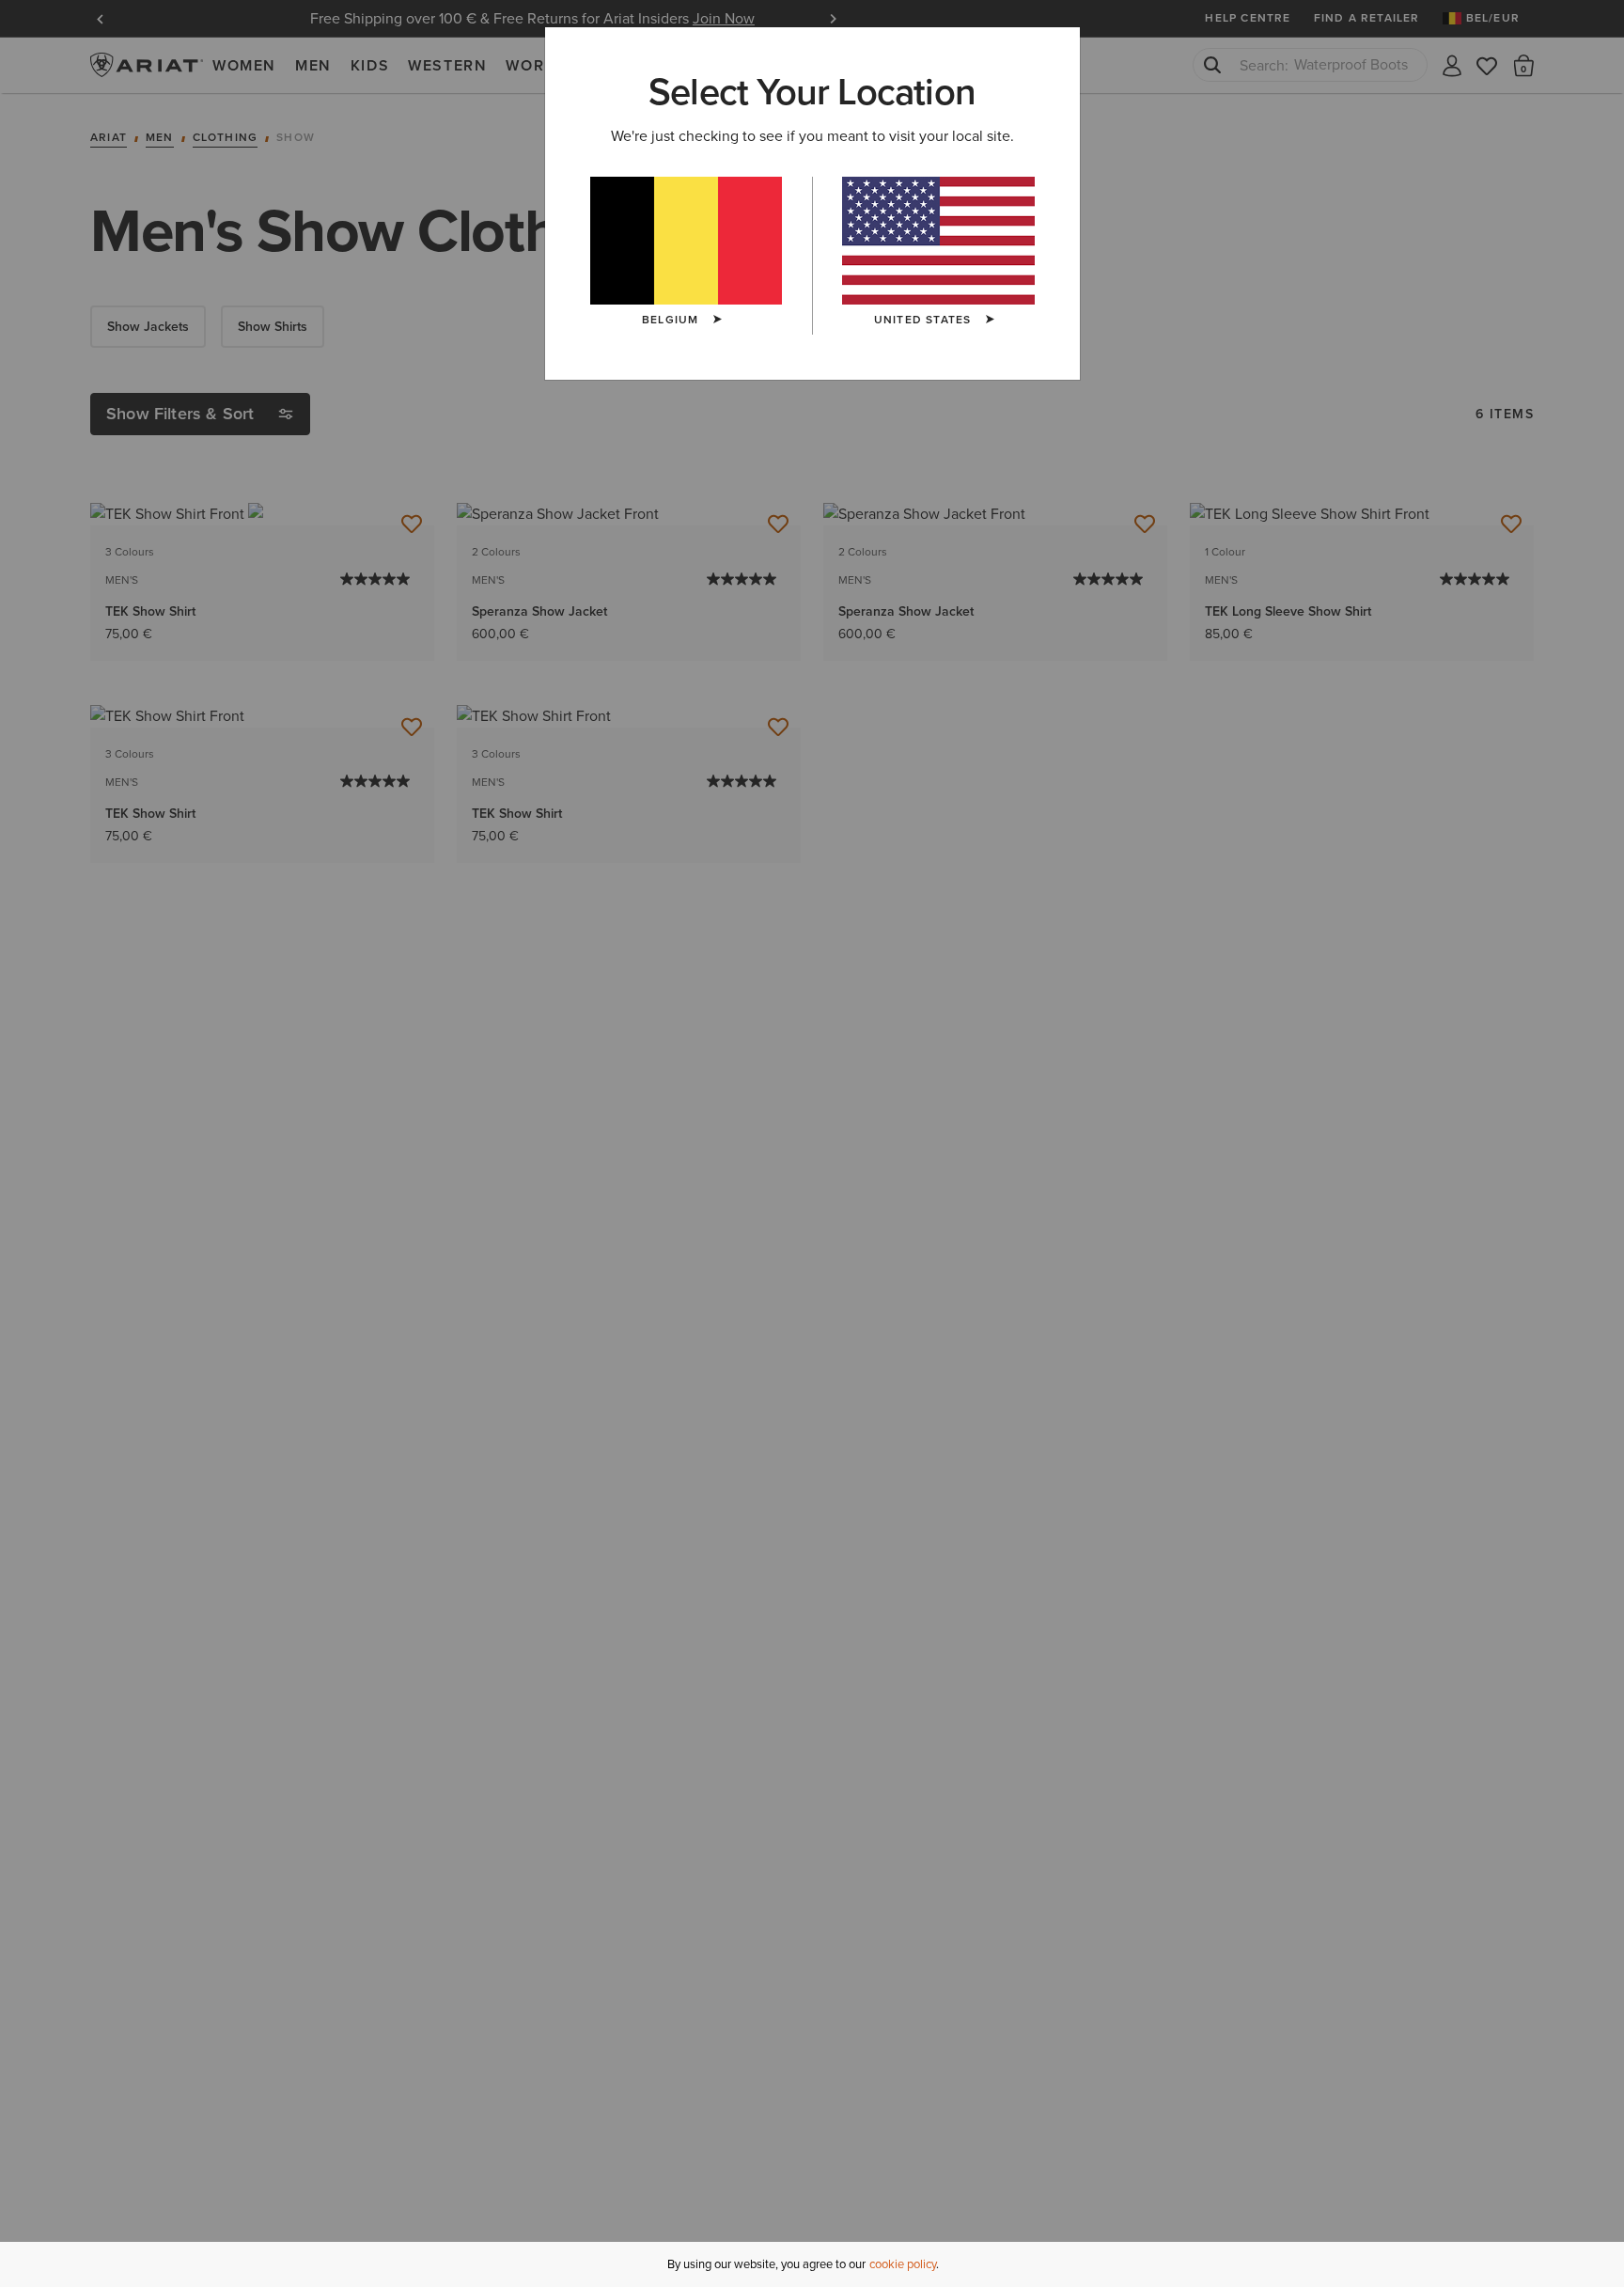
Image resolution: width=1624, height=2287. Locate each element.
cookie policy (903, 2264)
